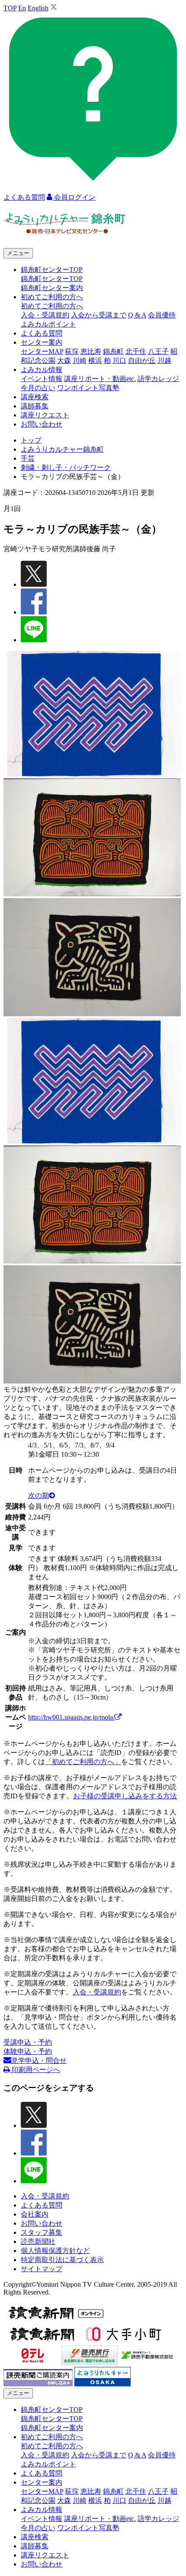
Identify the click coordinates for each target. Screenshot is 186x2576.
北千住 (136, 351)
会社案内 (35, 2214)
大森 (64, 360)
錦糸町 (113, 351)
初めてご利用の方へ (52, 306)
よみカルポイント (48, 324)
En (22, 8)
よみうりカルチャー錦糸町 (62, 449)
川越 (164, 360)
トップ (31, 440)
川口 (119, 360)
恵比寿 (91, 351)
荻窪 (72, 351)
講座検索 (35, 397)
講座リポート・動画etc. (100, 379)
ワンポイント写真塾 (88, 388)
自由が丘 (142, 360)
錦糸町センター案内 (52, 288)
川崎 (80, 360)
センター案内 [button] (42, 342)
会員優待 (162, 315)
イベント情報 (42, 379)
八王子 (158, 351)
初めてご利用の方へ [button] (52, 297)
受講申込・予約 (28, 2042)
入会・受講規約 (45, 315)
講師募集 (35, 406)
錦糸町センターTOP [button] (52, 270)
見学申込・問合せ (39, 2060)
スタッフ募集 (42, 2232)
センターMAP (42, 351)
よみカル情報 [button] (42, 370)
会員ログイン (74, 197)
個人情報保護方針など (55, 2251)
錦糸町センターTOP (52, 279)
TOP (10, 8)
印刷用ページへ (35, 2070)
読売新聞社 (38, 2241)
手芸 (28, 458)
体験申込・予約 (28, 2051)
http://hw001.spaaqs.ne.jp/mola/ (71, 1717)
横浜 (95, 360)
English (38, 8)
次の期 (38, 1495)
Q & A (137, 315)
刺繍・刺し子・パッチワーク (66, 467)
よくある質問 (42, 333)
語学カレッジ (158, 379)
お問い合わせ (42, 424)
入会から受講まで (99, 315)
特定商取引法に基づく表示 (62, 2260)
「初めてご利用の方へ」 (83, 1762)
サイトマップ (42, 2269)
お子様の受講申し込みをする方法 (125, 1796)
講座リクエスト (45, 415)
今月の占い (38, 388)
